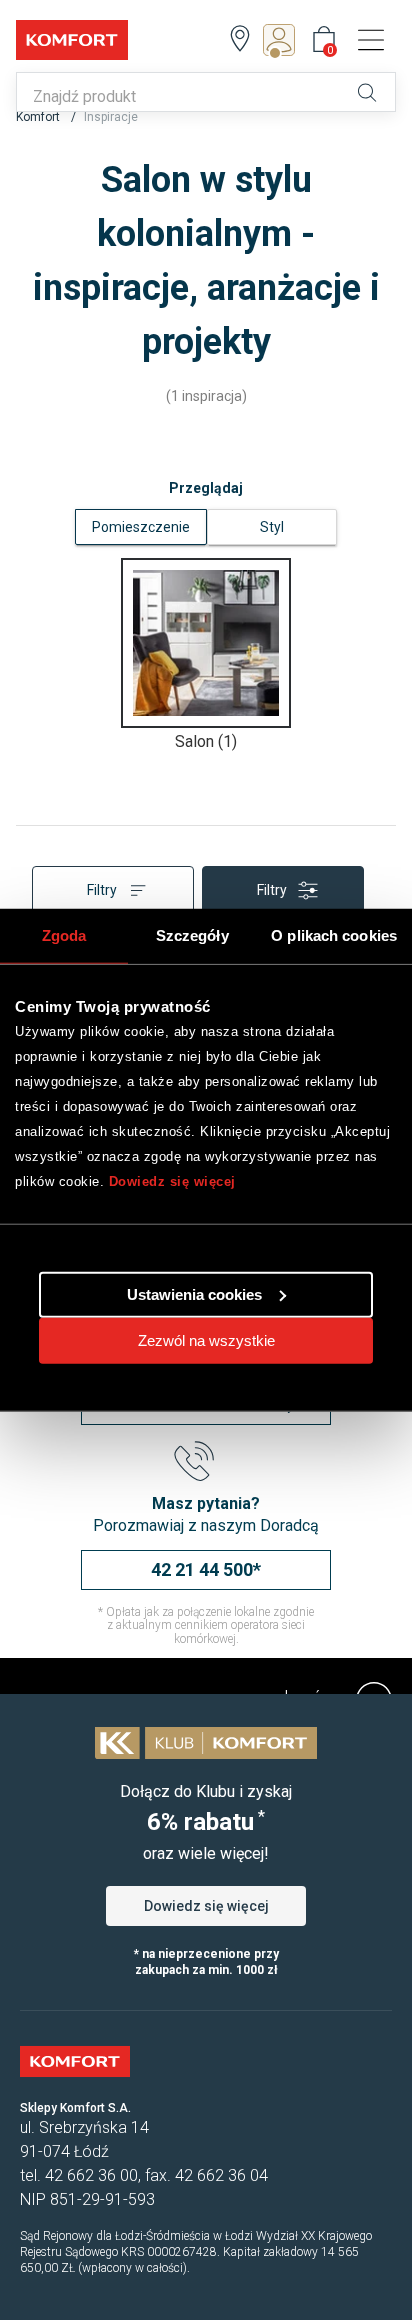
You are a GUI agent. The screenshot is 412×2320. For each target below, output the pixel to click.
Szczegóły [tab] (192, 935)
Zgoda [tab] (64, 935)
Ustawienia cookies (194, 1293)
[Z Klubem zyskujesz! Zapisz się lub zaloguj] (285, 40)
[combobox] (180, 97)
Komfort (39, 117)
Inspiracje (111, 117)
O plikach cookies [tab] (334, 935)
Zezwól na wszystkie (206, 1339)
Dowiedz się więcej (172, 1181)
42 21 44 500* (206, 1569)
